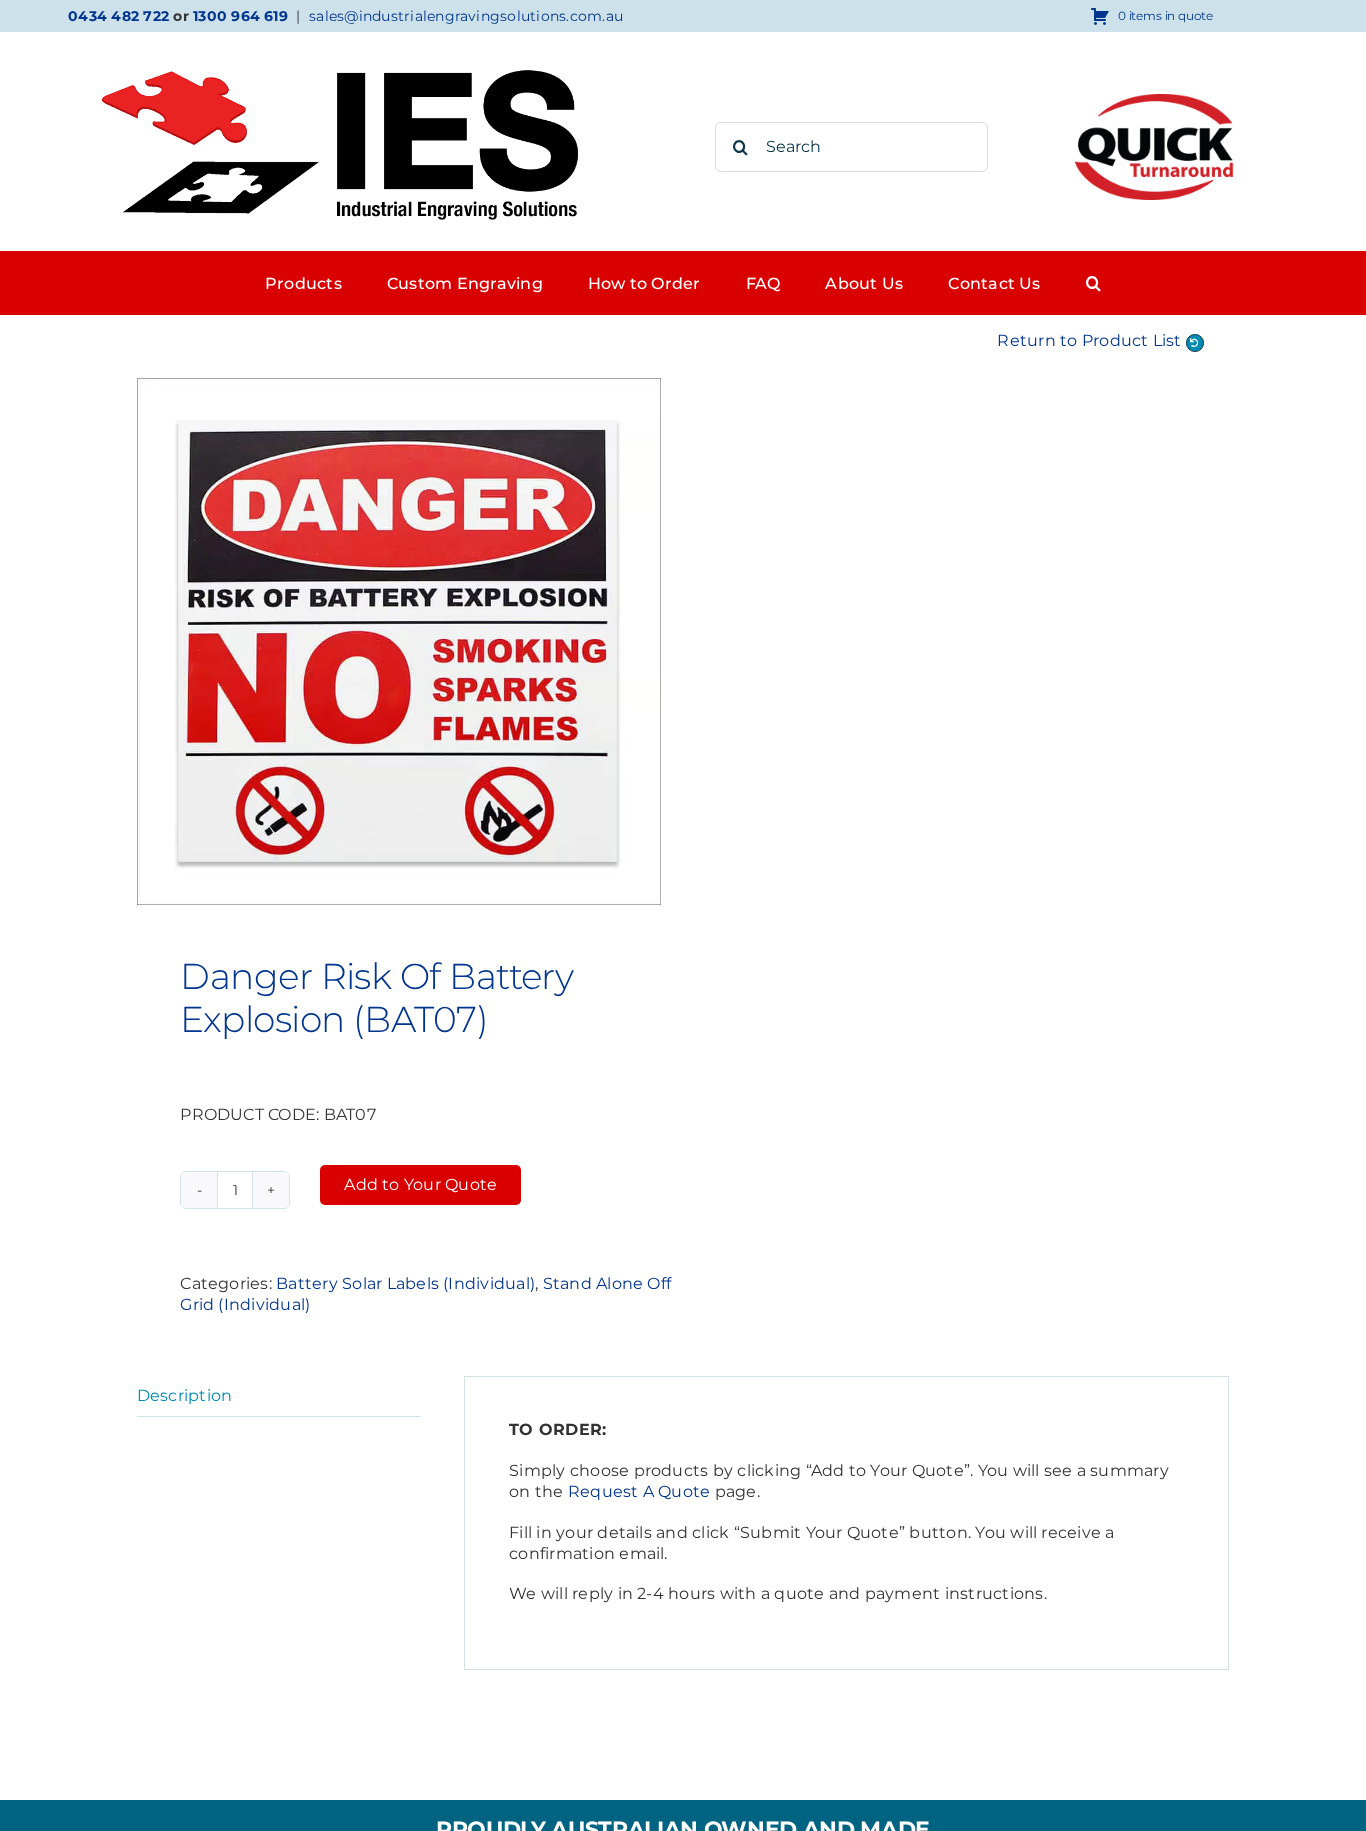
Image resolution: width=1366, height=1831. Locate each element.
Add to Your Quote (420, 1184)
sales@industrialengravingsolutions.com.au (466, 16)
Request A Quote (639, 1491)
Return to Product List (1091, 340)
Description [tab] (185, 1395)
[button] (1093, 283)
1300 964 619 (240, 16)
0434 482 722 (118, 16)
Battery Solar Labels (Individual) (405, 1283)
